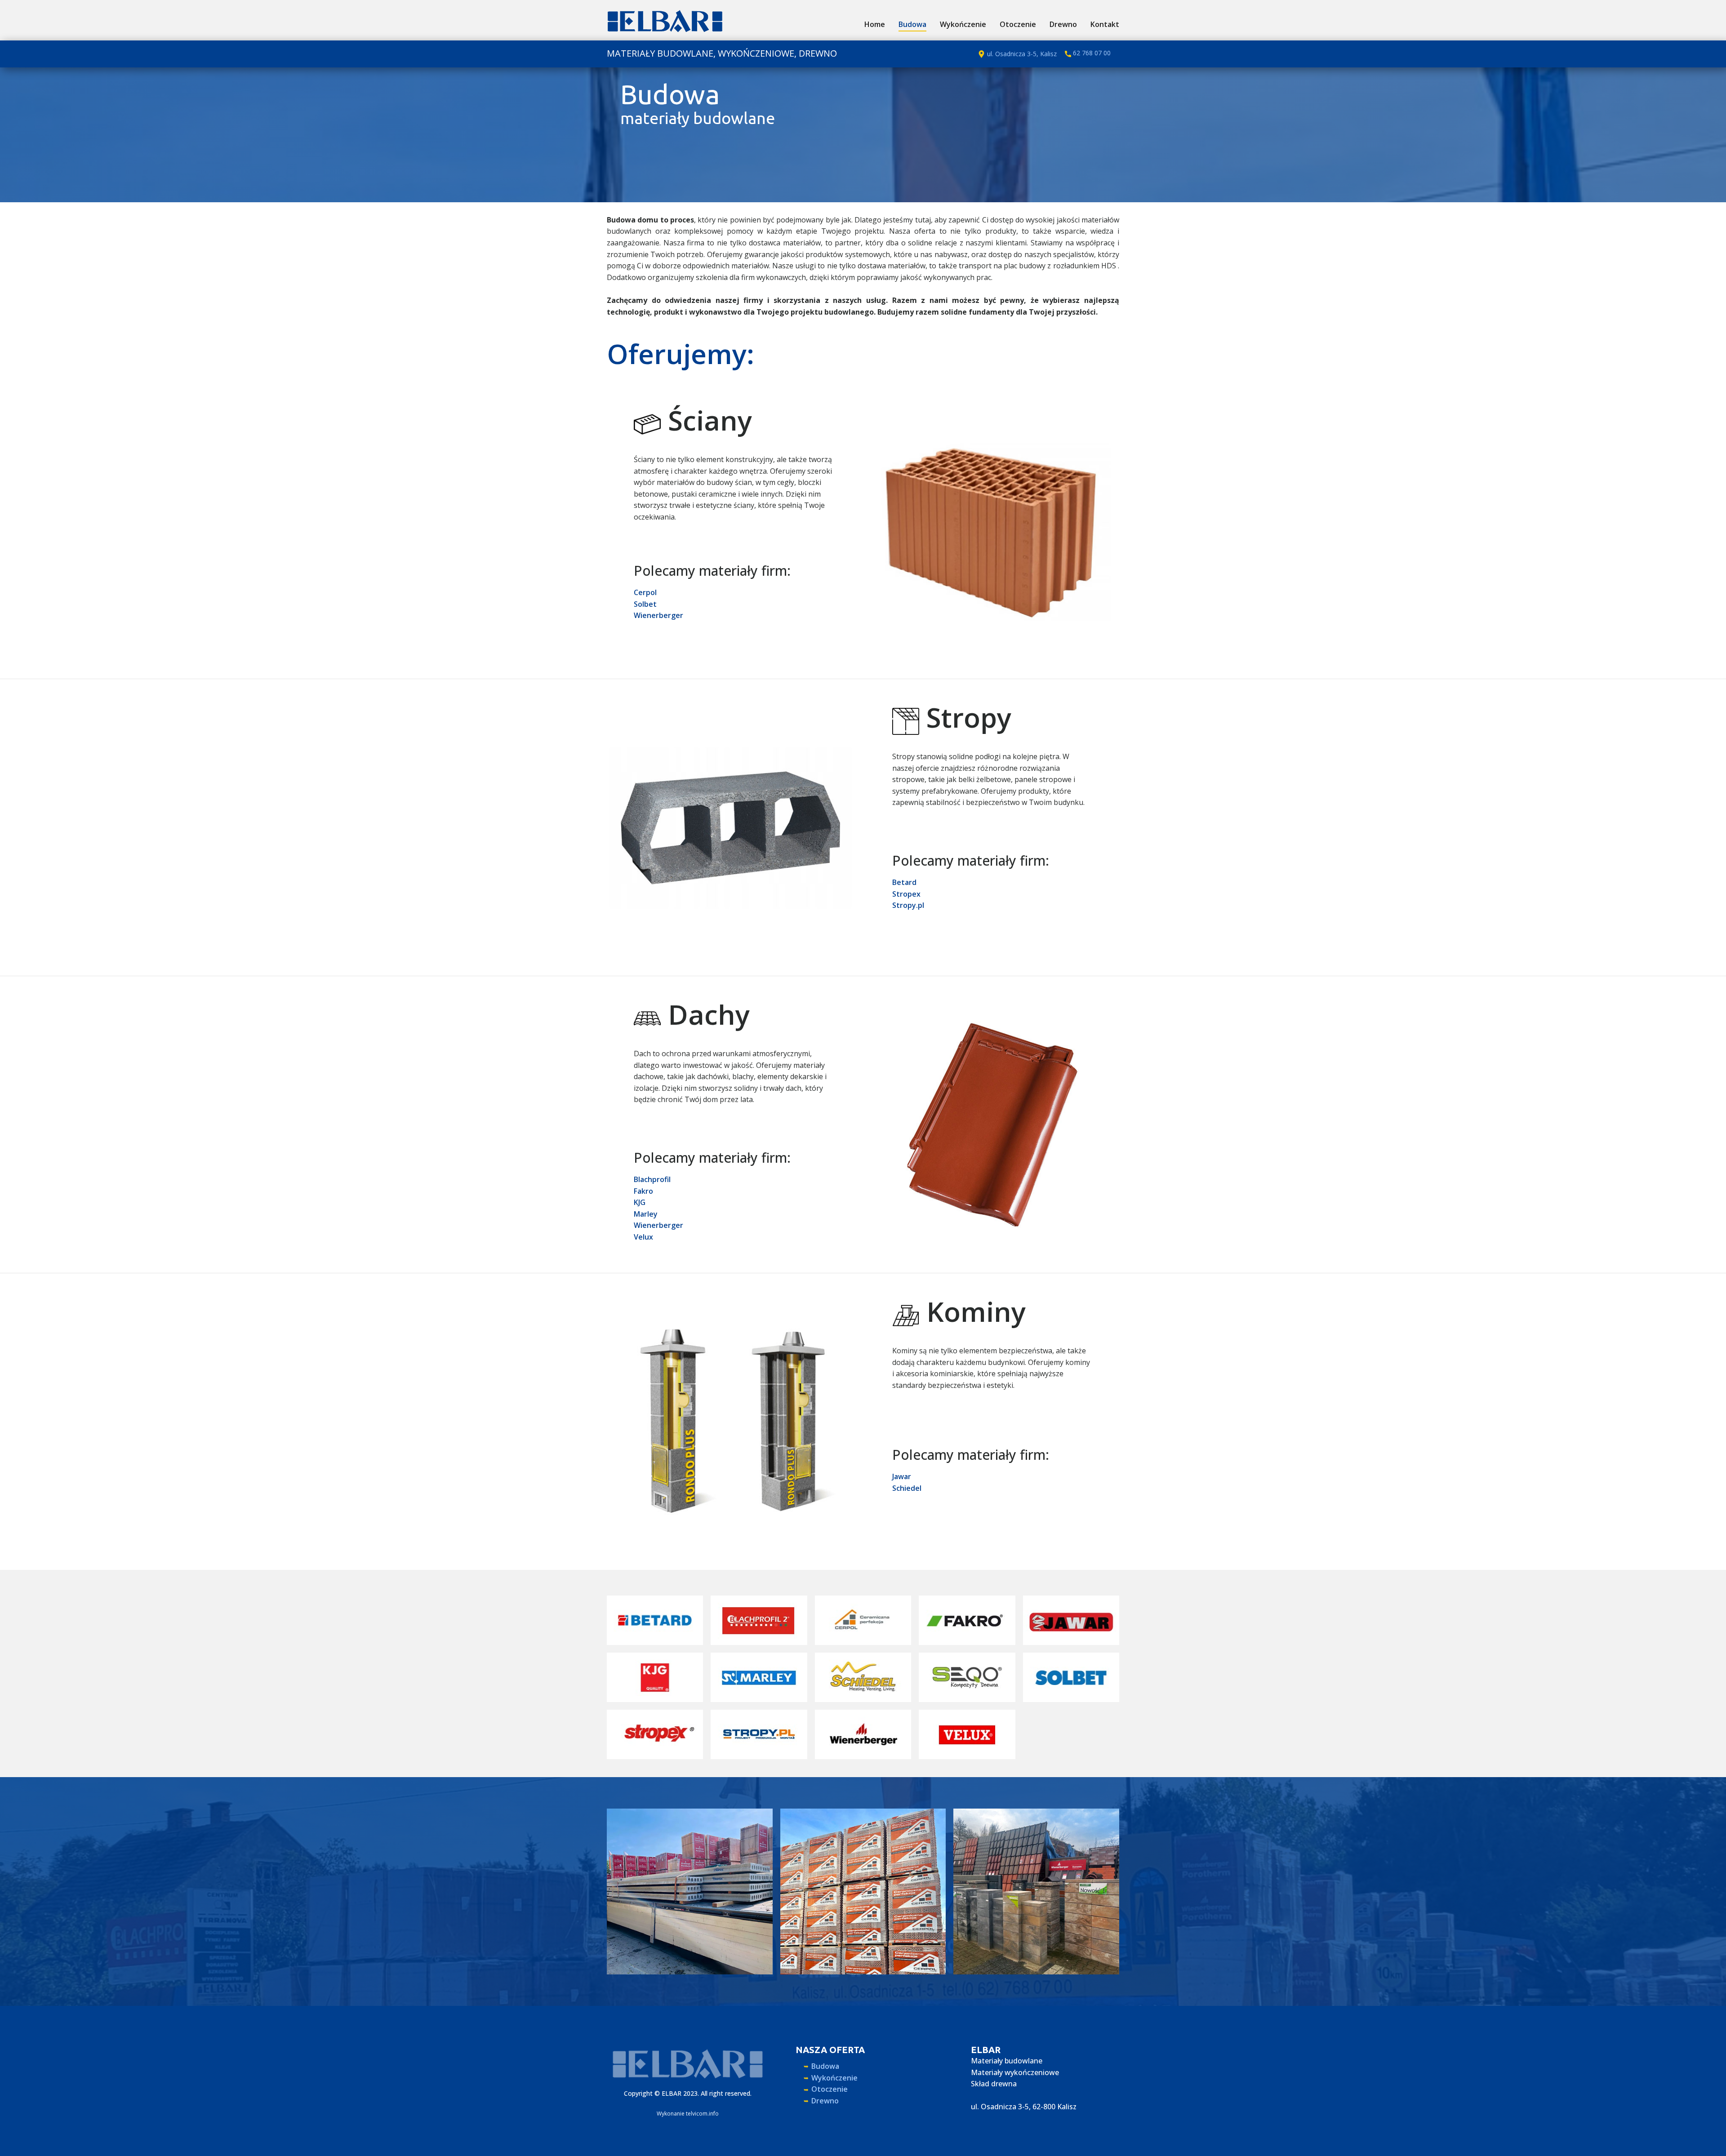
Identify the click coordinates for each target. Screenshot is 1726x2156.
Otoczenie (1018, 24)
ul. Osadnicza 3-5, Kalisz (1021, 53)
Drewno (1063, 24)
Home (875, 24)
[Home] (688, 2064)
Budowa (912, 24)
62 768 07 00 (1091, 53)
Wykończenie (963, 24)
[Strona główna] (665, 21)
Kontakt (1105, 24)
